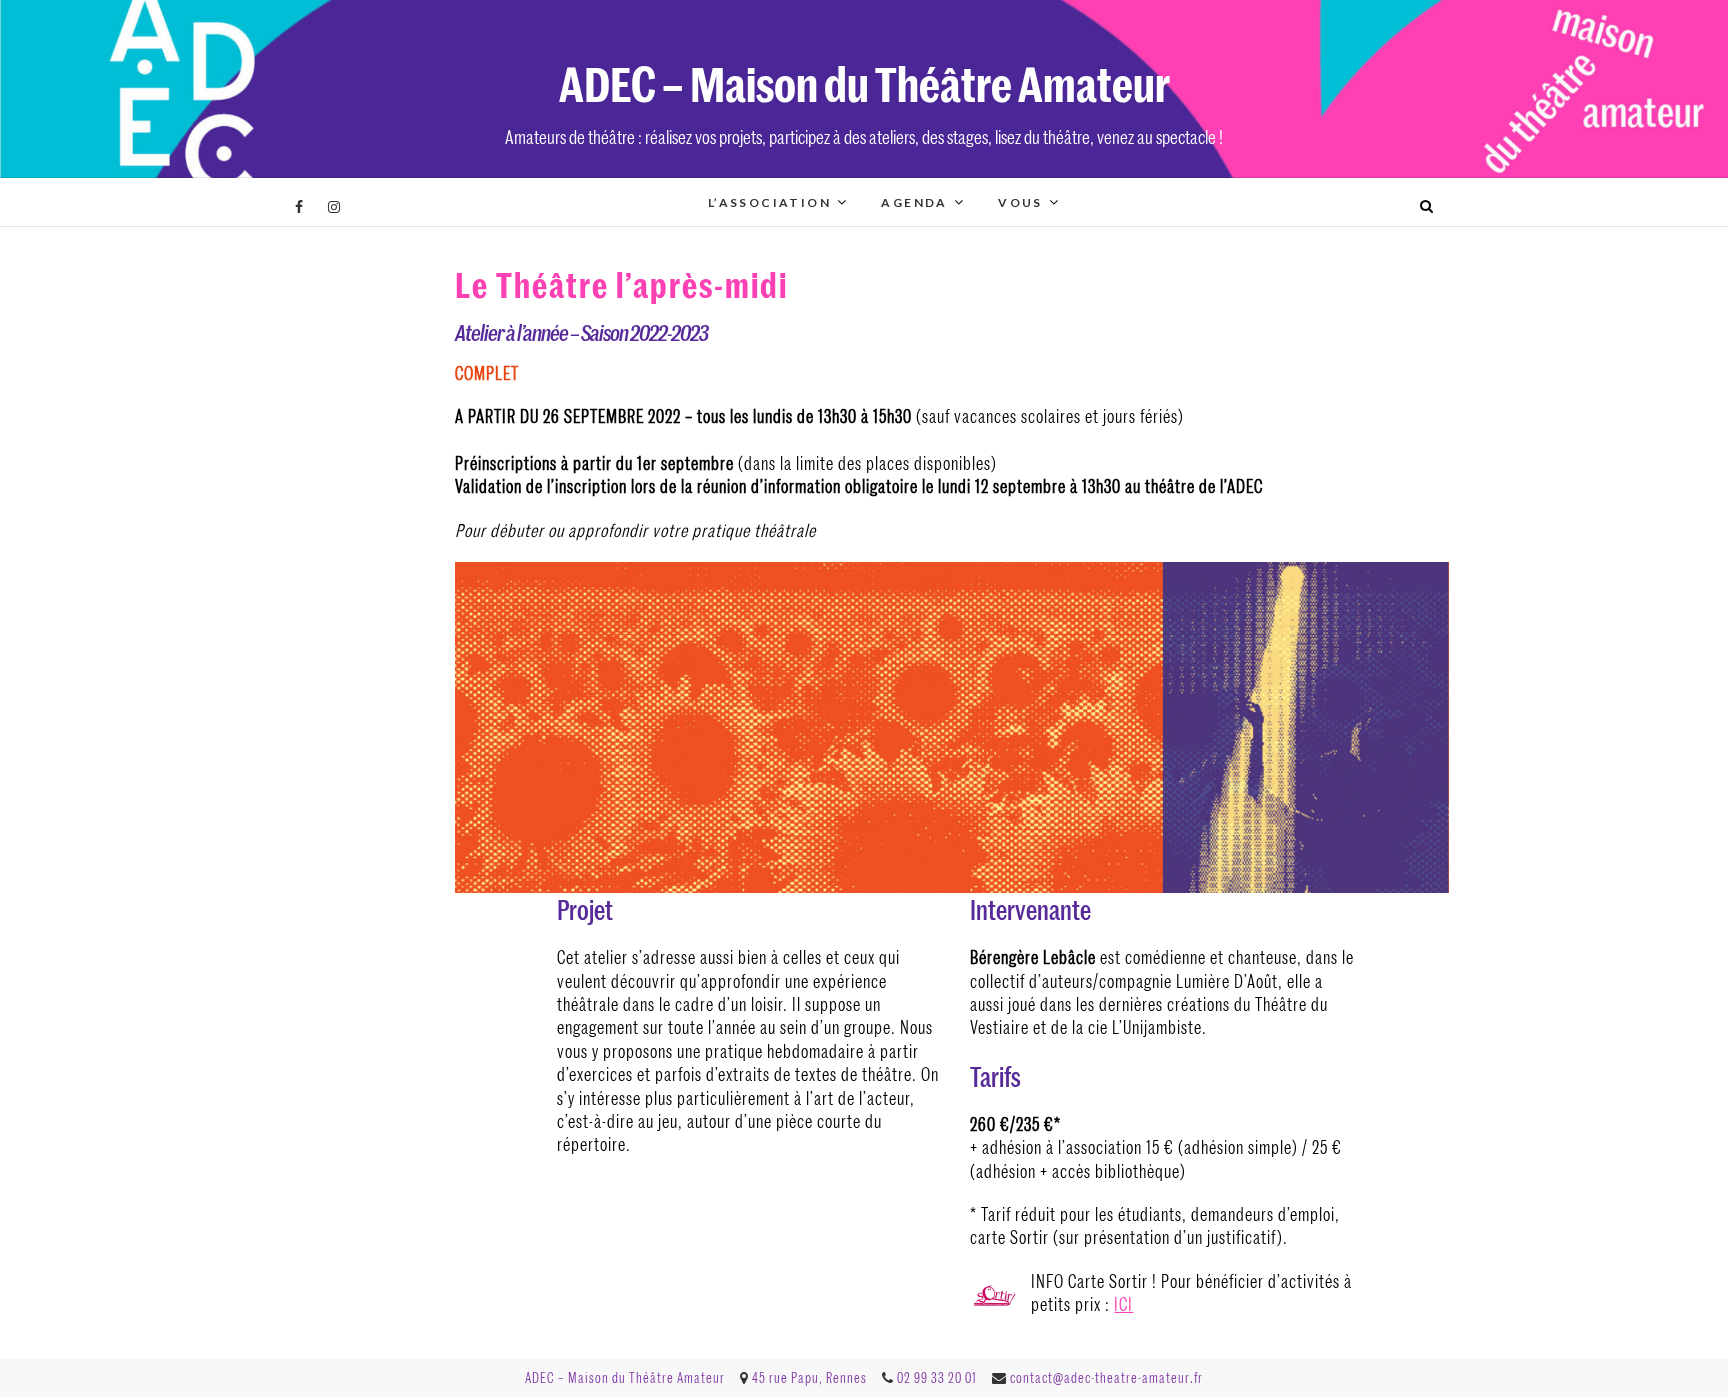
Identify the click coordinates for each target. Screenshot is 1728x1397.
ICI (1123, 1304)
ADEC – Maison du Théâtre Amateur (864, 82)
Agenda (914, 202)
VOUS (1020, 202)
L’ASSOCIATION (769, 202)
